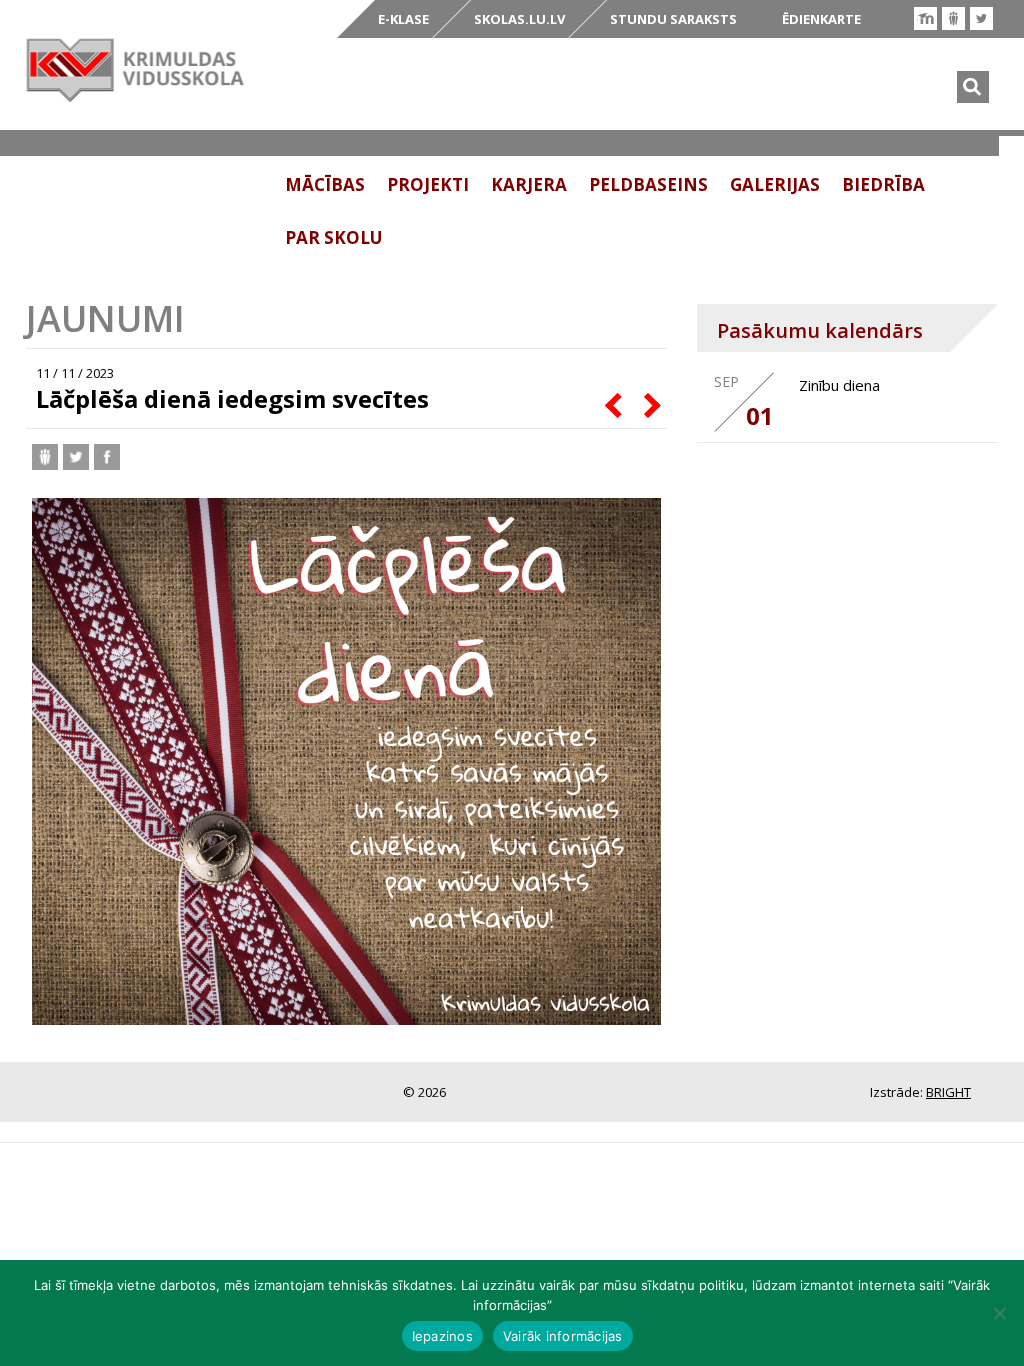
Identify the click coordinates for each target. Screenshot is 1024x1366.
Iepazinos (442, 1336)
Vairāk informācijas (563, 1336)
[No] (999, 1313)
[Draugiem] (953, 18)
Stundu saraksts (673, 19)
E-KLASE (403, 19)
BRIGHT (948, 1092)
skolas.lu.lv (519, 19)
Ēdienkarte (821, 19)
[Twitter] (981, 18)
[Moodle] (925, 18)
